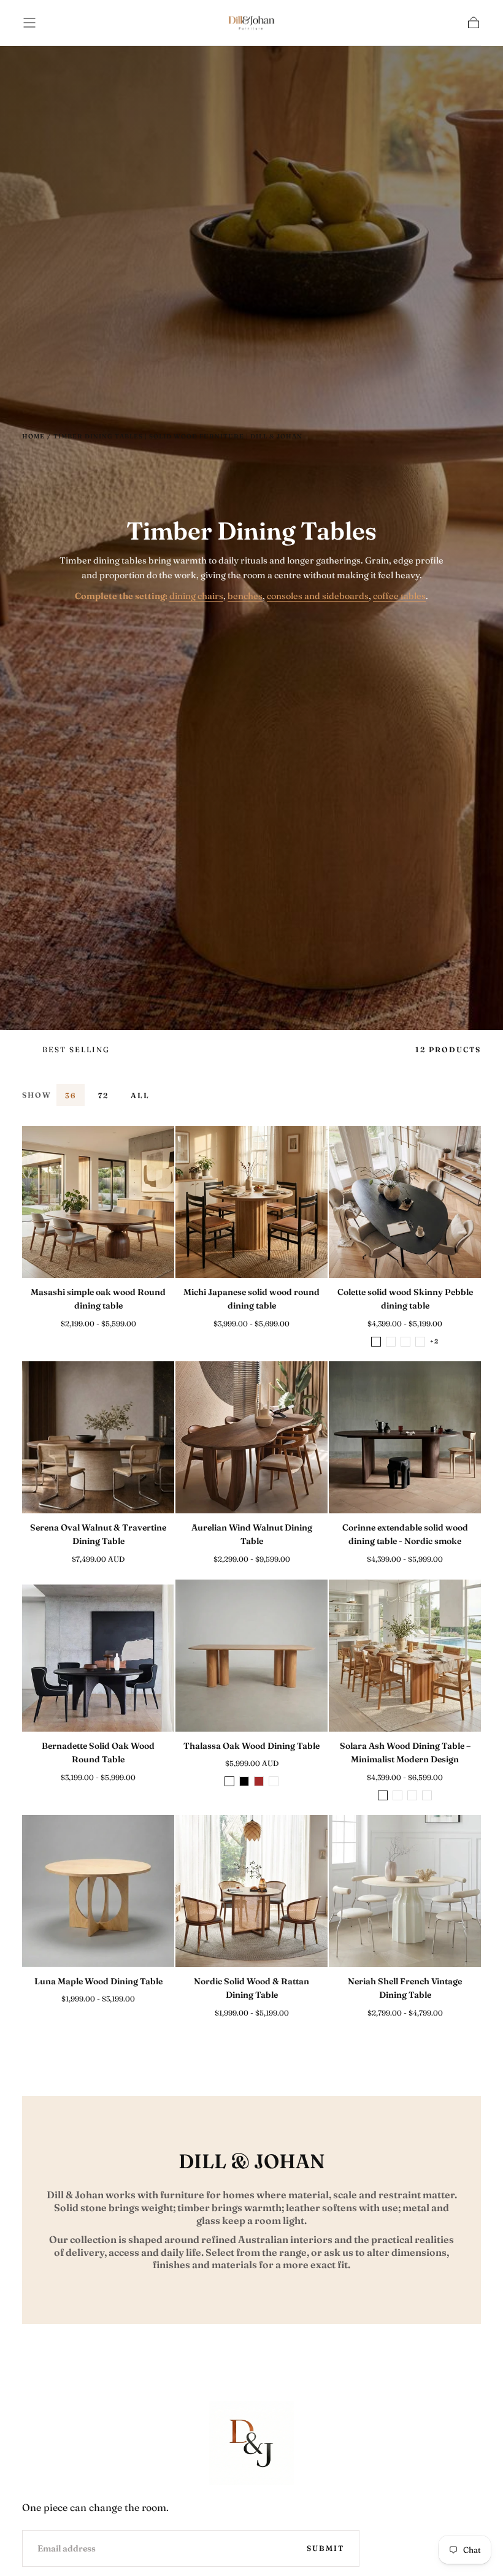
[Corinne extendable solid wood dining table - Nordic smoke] (405, 1437)
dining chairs (196, 596)
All (140, 1095)
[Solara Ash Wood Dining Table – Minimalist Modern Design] (405, 1656)
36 (71, 1095)
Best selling (76, 1049)
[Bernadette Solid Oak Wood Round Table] (98, 1656)
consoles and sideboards (318, 596)
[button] (29, 23)
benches (245, 596)
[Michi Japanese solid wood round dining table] (251, 1202)
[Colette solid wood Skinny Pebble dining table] (405, 1202)
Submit (325, 2548)
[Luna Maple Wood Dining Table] (98, 1891)
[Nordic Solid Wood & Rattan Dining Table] (251, 1891)
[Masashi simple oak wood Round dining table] (98, 1202)
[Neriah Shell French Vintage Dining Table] (405, 1891)
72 (103, 1095)
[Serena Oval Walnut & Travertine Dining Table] (98, 1437)
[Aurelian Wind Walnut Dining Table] (251, 1437)
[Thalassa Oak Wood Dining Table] (251, 1656)
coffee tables (399, 596)
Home (33, 436)
